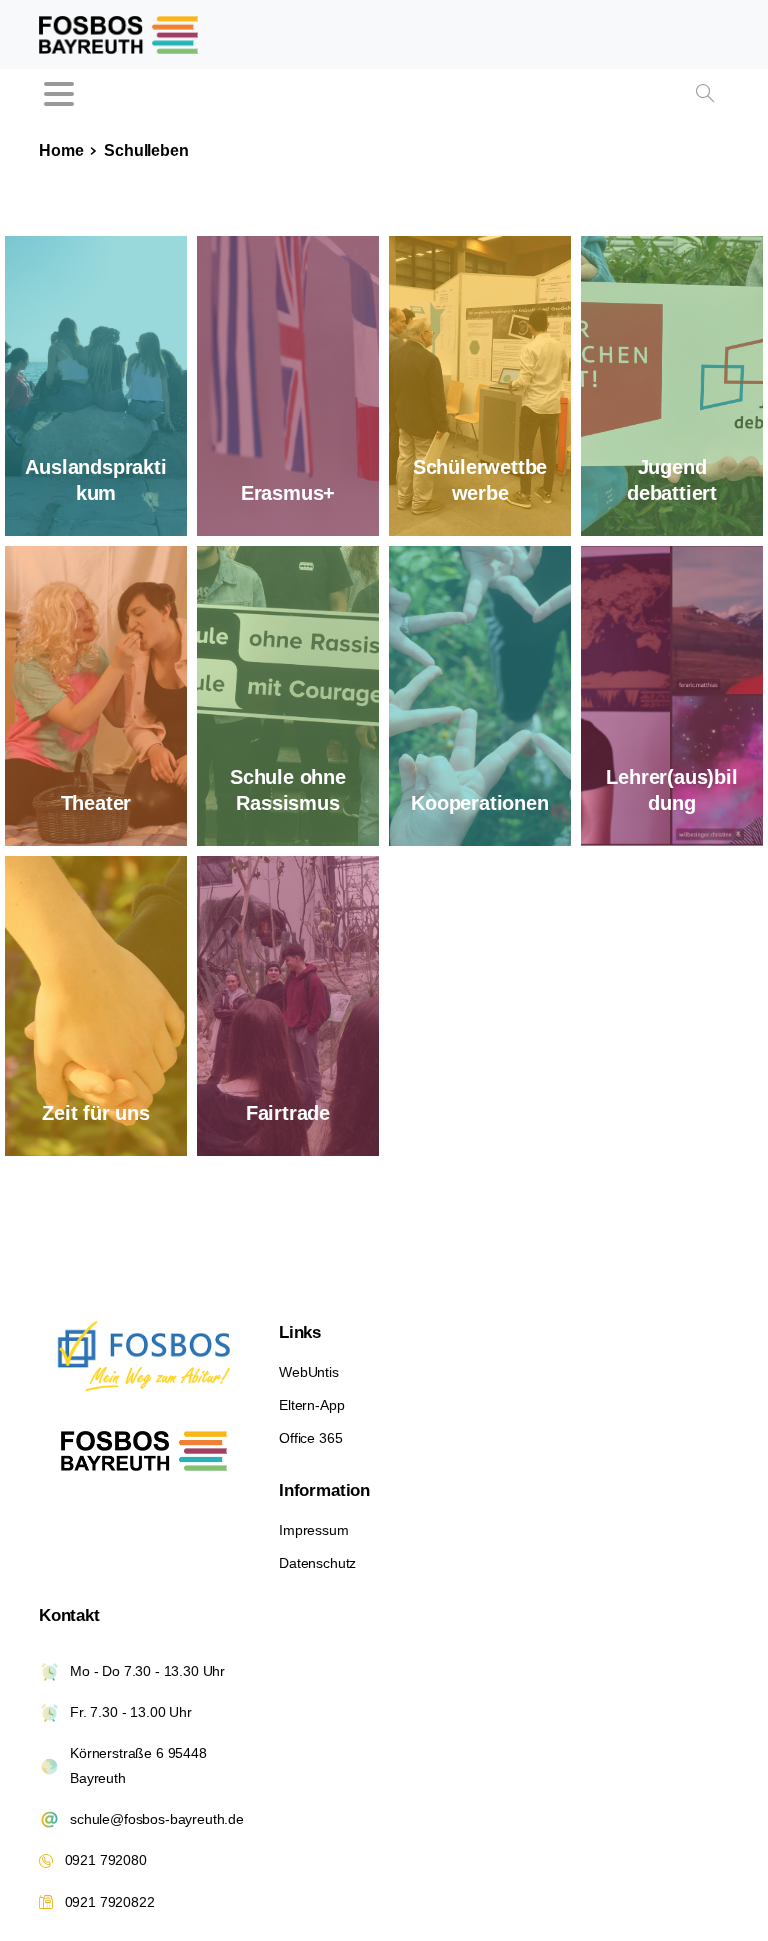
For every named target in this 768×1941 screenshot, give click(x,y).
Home (61, 150)
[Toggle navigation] (59, 94)
